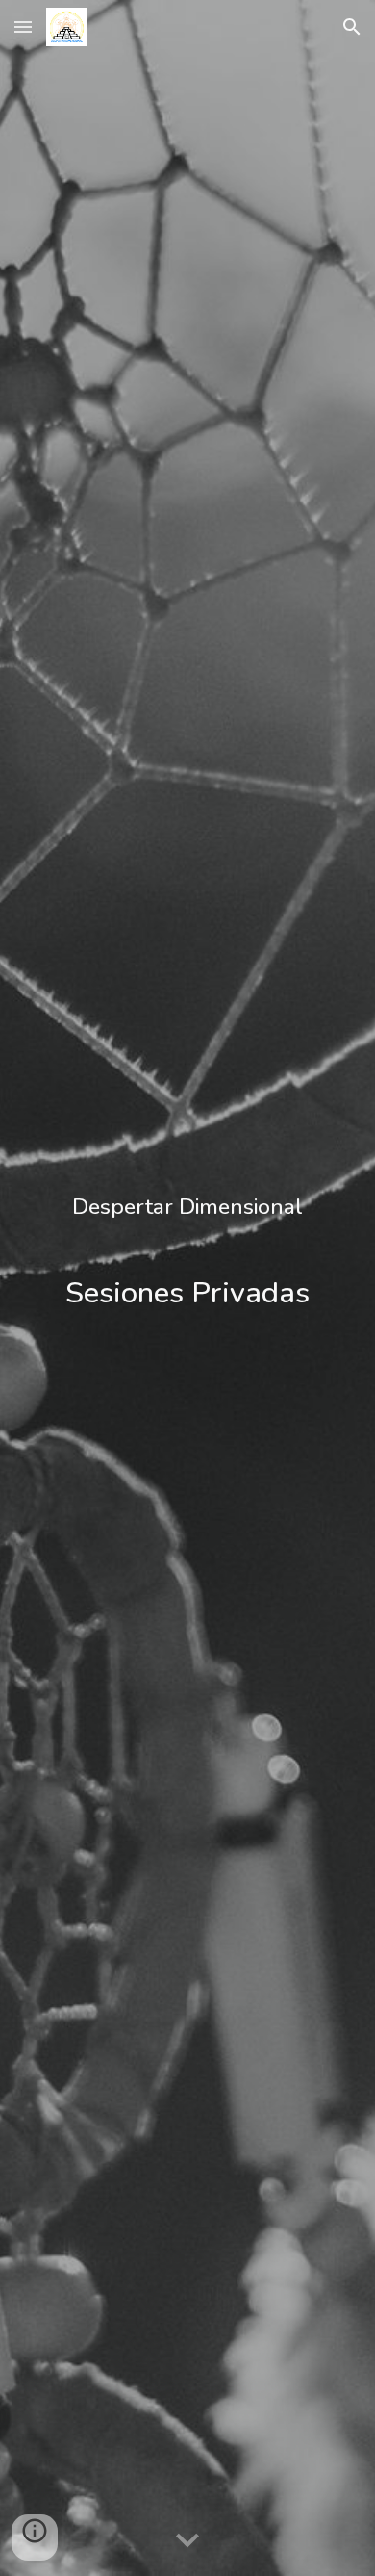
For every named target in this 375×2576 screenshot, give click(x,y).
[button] (23, 26)
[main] (187, 1288)
